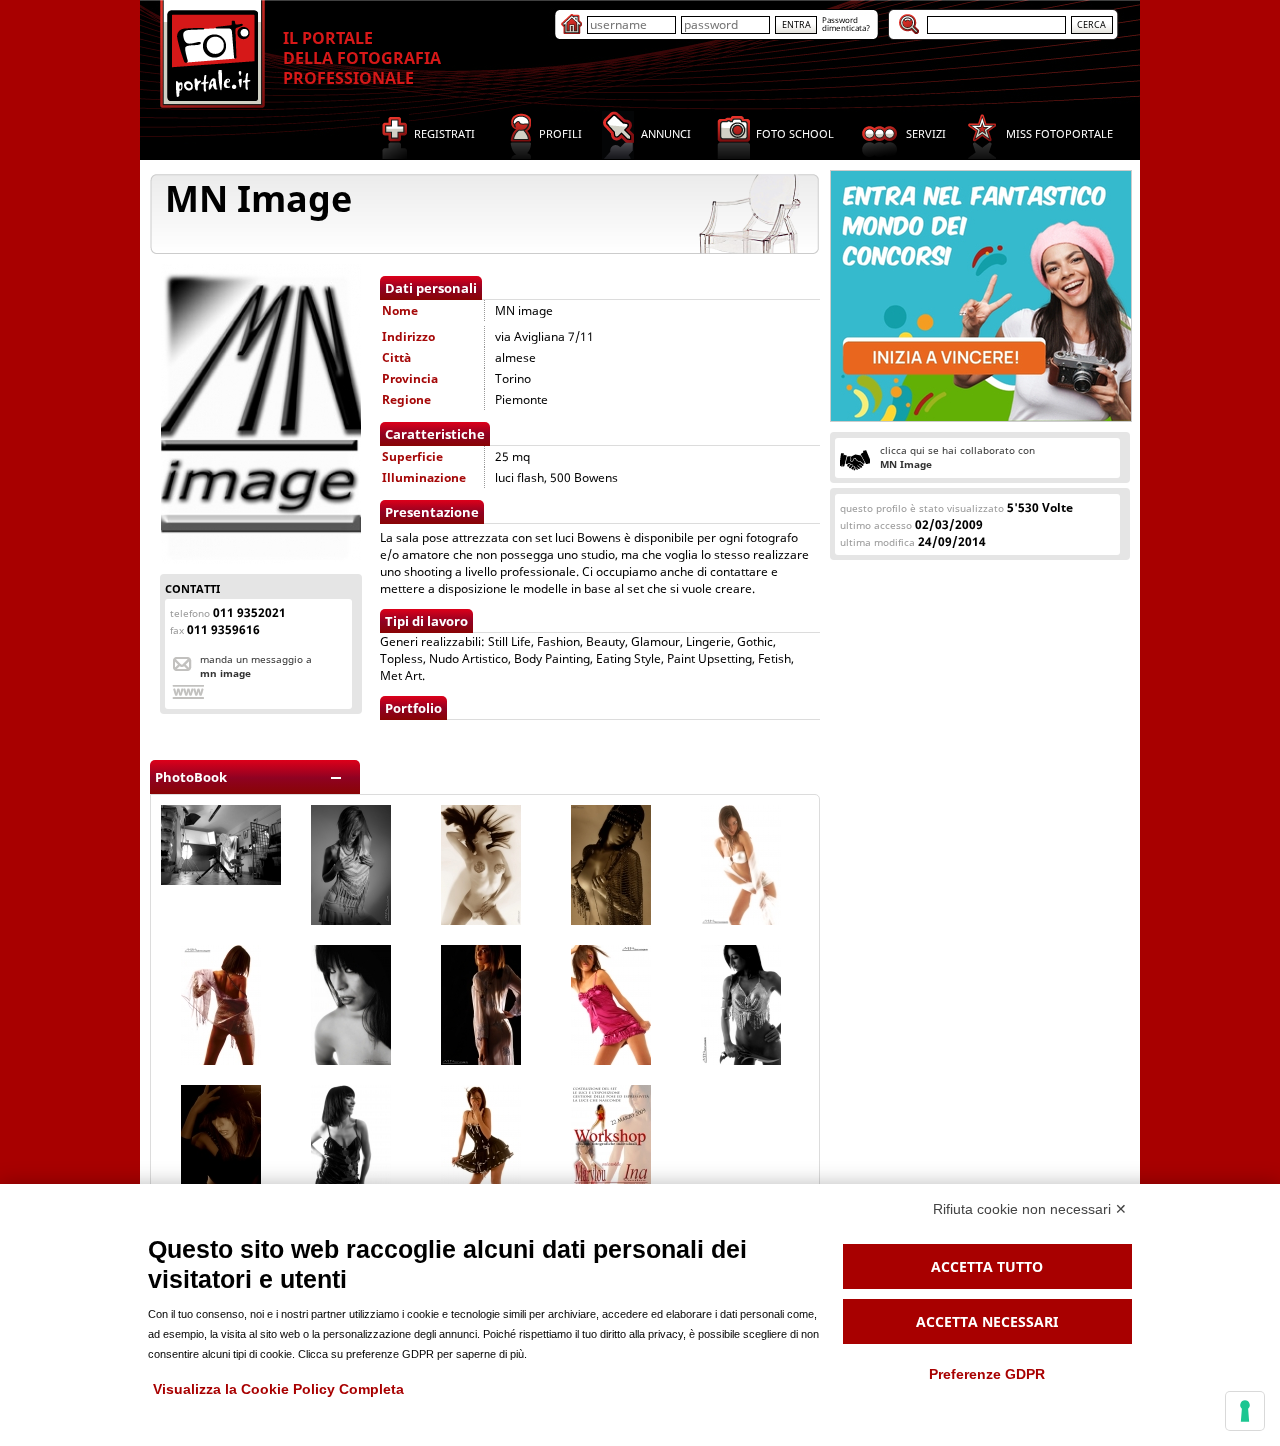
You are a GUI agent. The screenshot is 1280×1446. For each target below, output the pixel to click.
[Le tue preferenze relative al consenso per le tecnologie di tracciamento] (1245, 1411)
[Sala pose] (221, 880)
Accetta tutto (987, 1266)
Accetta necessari (987, 1321)
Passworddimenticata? (846, 23)
